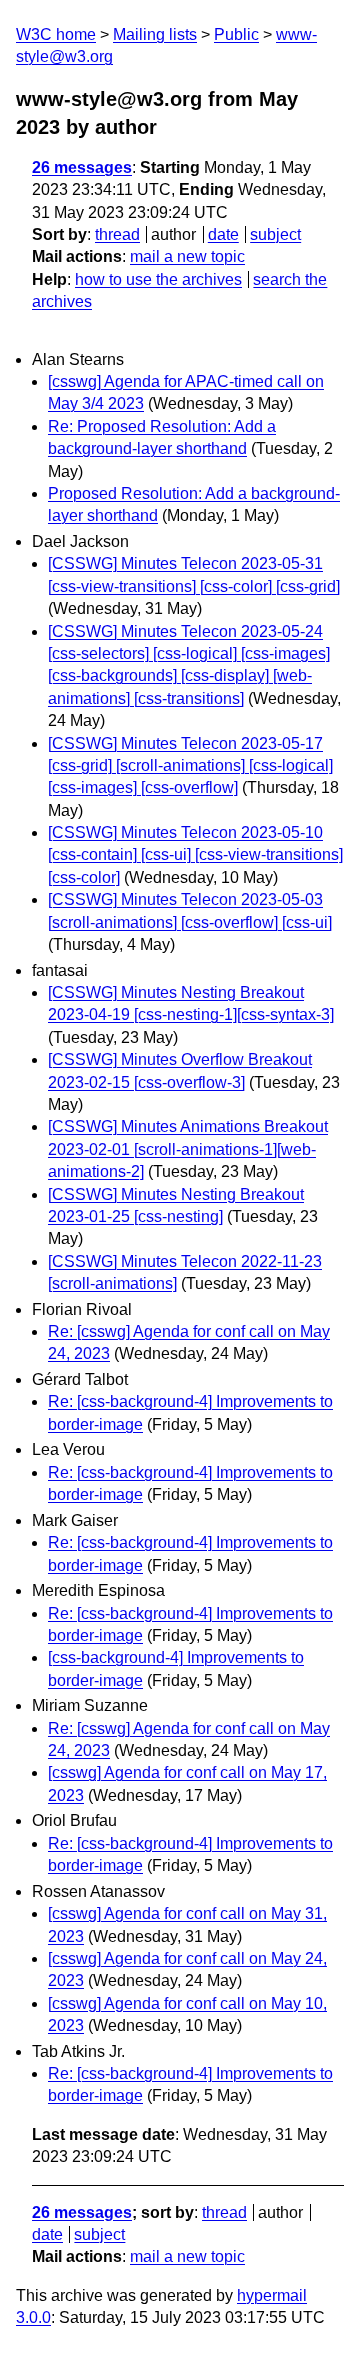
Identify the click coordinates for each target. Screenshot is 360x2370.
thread (117, 234)
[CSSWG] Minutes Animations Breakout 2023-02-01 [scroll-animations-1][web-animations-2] (188, 1149)
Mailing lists (155, 34)
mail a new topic (187, 256)
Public (236, 34)
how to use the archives (158, 279)
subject (275, 234)
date (223, 234)
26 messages (82, 167)
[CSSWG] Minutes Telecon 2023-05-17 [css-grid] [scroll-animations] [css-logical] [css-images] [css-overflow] (190, 766)
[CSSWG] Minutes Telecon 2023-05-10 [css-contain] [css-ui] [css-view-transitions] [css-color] (195, 855)
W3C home (56, 34)
